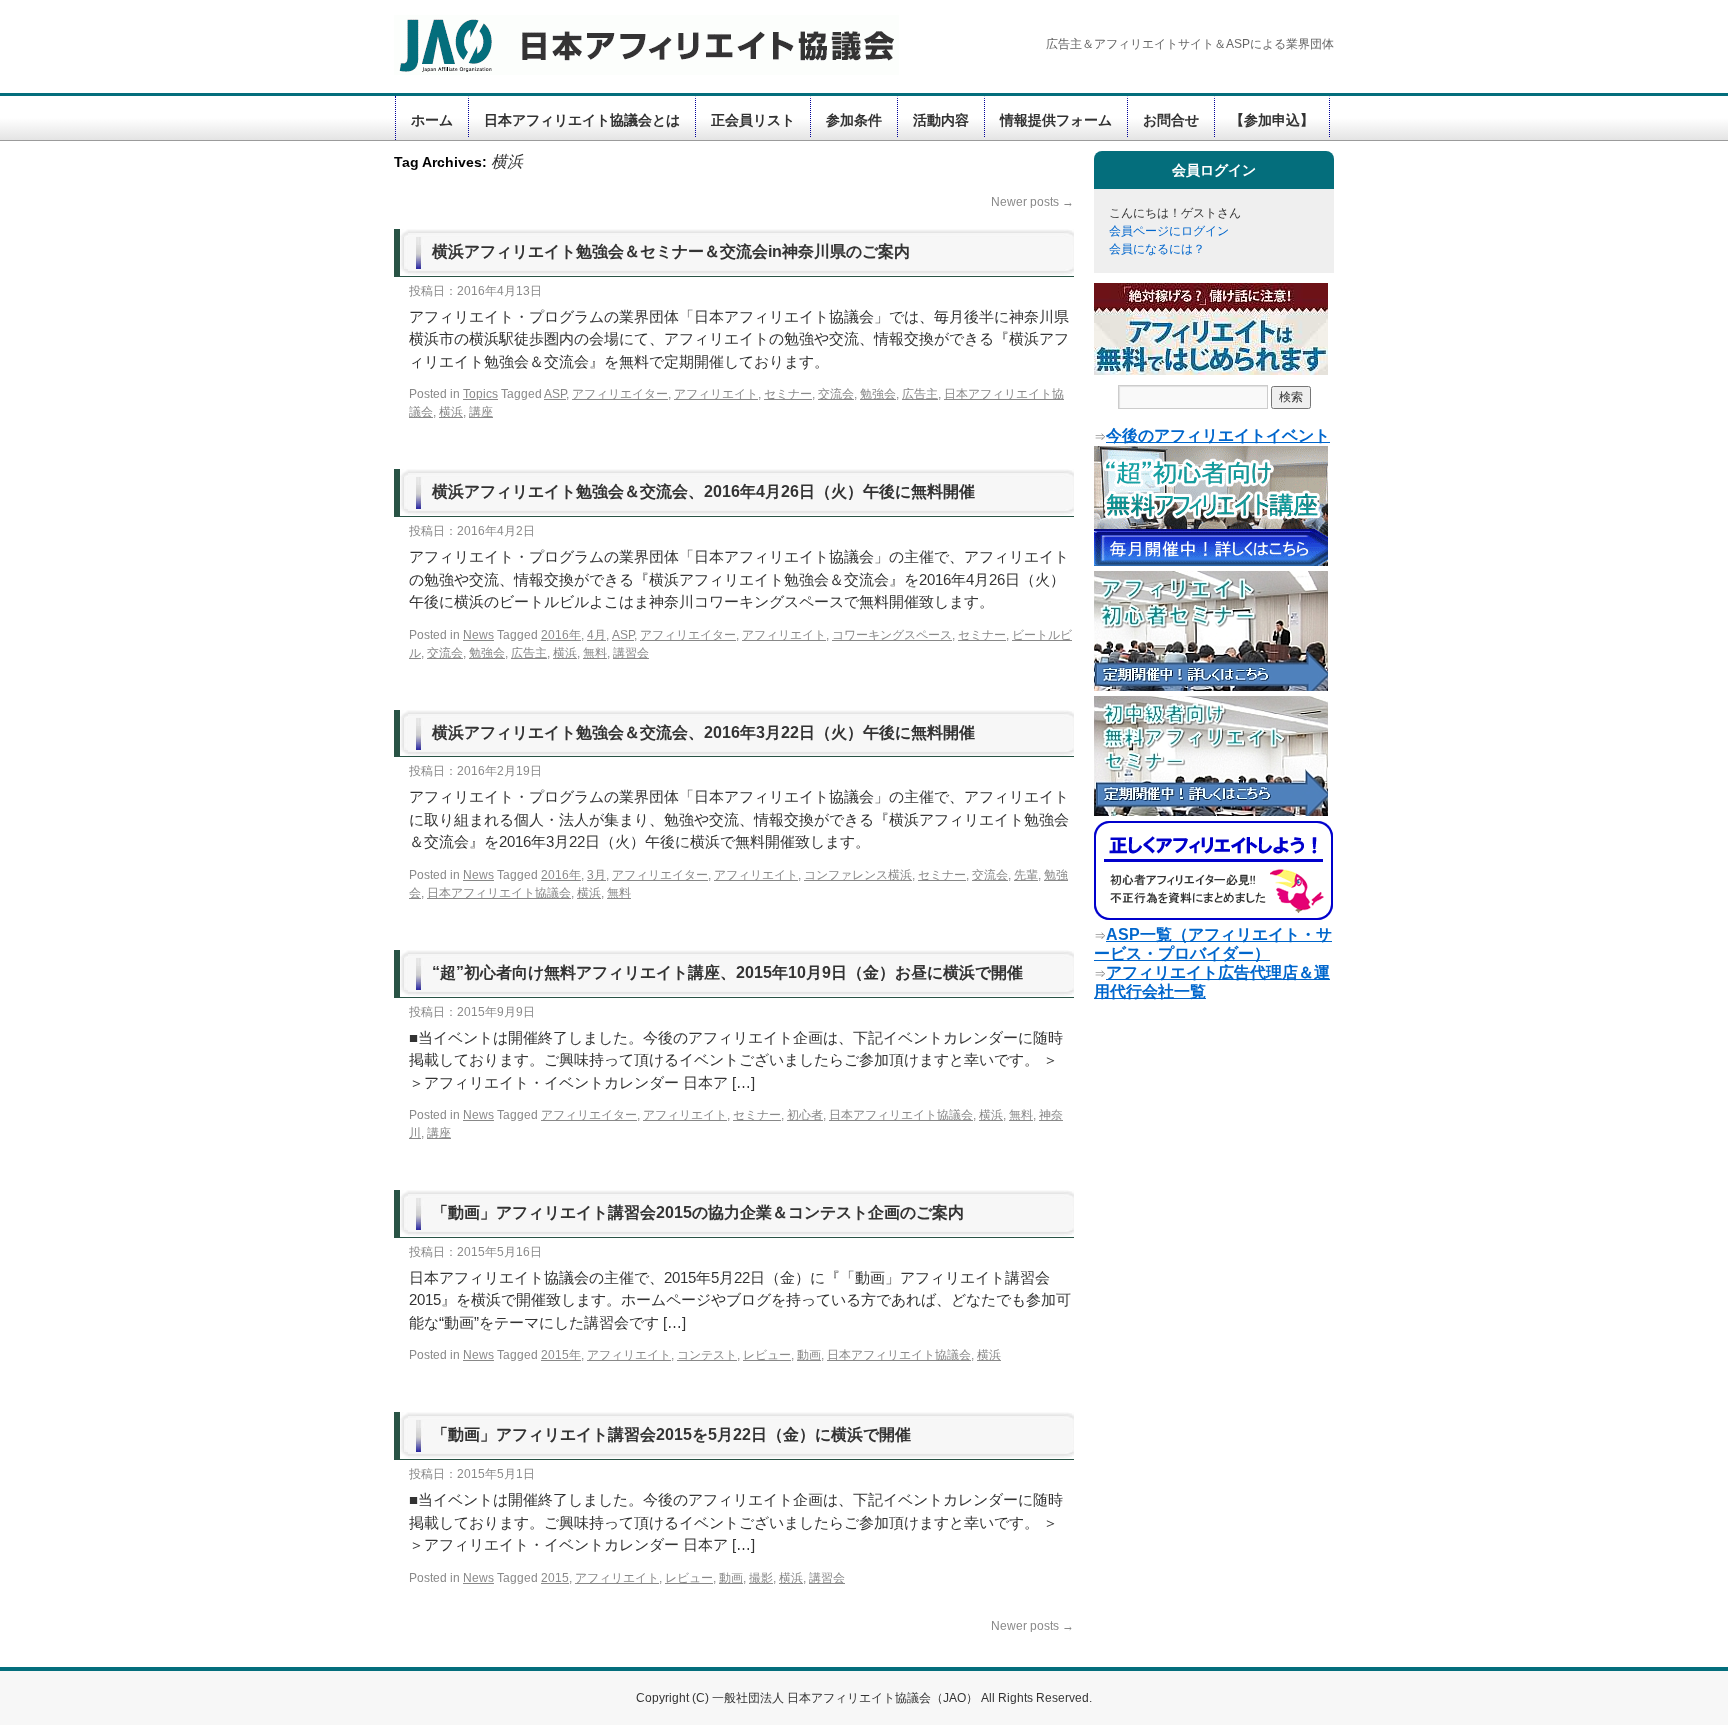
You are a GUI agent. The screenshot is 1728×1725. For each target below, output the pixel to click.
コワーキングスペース (892, 635)
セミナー (788, 394)
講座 (481, 412)
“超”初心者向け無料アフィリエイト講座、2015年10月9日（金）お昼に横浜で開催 (727, 972)
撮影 (761, 1578)
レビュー (767, 1355)
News (478, 635)
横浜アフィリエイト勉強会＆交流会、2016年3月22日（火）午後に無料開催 (703, 732)
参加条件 (854, 120)
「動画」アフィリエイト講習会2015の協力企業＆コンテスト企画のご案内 (698, 1212)
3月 (596, 875)
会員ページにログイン (1169, 231)
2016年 (561, 635)
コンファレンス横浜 (858, 875)
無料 (595, 653)
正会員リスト (753, 120)
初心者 (805, 1115)
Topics (480, 394)
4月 (596, 635)
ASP (555, 394)
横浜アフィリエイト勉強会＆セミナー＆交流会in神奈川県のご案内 (671, 251)
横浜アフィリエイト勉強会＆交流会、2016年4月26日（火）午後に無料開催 (703, 491)
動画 (809, 1355)
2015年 (561, 1355)
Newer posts (1032, 202)
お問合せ (1171, 120)
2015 (555, 1578)
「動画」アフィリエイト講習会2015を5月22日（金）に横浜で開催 (671, 1434)
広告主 (920, 394)
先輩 (1026, 875)
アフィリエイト (716, 394)
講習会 (631, 653)
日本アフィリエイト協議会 (499, 893)
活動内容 (941, 120)
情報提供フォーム (1056, 120)
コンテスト (707, 1355)
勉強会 (878, 394)
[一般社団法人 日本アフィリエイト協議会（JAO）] (634, 45)
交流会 (836, 394)
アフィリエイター (620, 394)
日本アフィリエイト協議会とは (582, 120)
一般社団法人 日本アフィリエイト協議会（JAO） (846, 1698)
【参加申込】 (1272, 120)
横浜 (451, 412)
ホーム (432, 120)
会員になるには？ (1157, 249)
